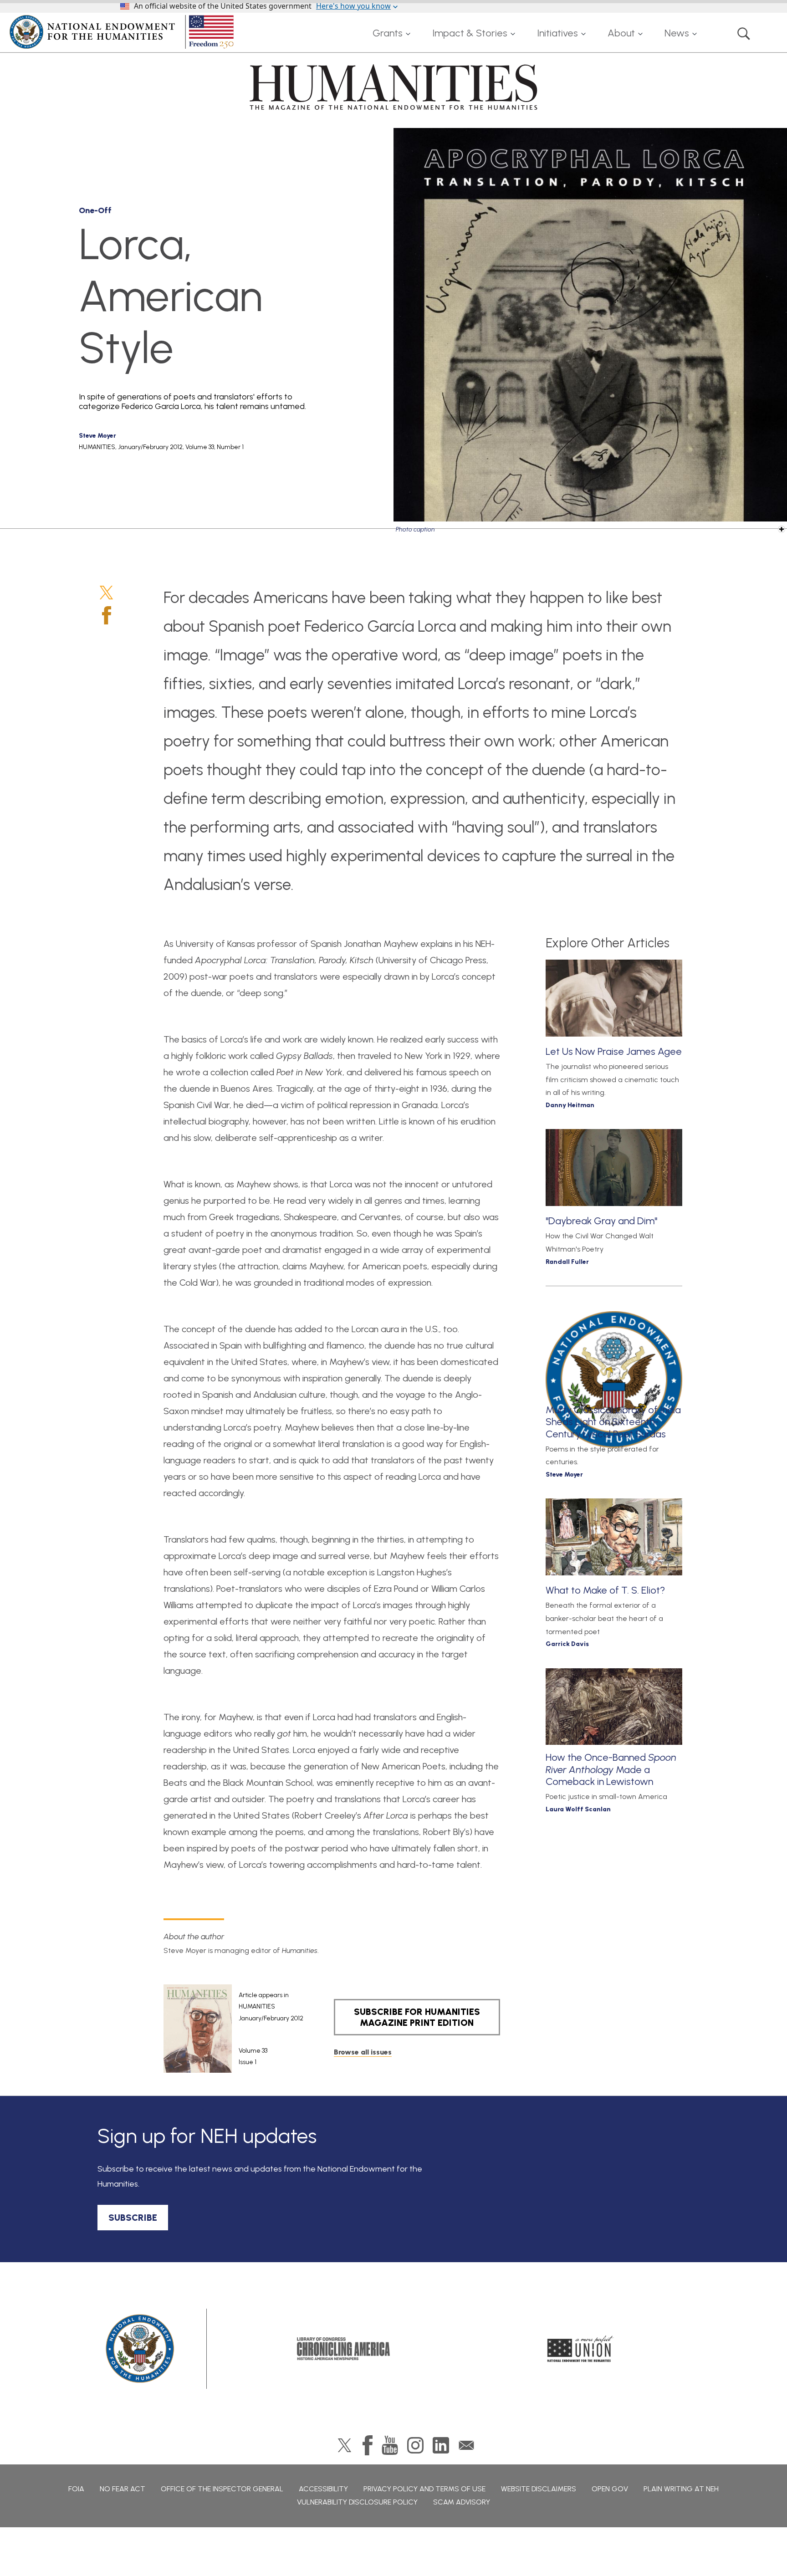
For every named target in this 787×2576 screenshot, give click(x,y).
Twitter (106, 593)
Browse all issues (363, 2052)
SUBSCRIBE (133, 2218)
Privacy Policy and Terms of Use (424, 2489)
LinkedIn (441, 2445)
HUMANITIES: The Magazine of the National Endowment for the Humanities (393, 87)
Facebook (107, 615)
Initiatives (557, 33)
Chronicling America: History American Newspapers (343, 2349)
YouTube (390, 2445)
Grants (388, 33)
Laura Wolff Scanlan (578, 1809)
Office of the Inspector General (222, 2489)
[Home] (123, 32)
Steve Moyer (97, 436)
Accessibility (323, 2489)
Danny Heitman (570, 1105)
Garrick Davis (567, 1644)
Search (744, 33)
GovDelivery (466, 2445)
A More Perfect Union (580, 2349)
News (677, 33)
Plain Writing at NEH (681, 2489)
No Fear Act (123, 2489)
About (621, 33)
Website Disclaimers (539, 2489)
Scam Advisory (462, 2502)
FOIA (76, 2489)
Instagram (415, 2445)
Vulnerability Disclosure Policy (357, 2502)
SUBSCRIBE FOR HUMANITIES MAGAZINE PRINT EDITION (417, 2017)
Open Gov (610, 2489)
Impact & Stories (470, 33)
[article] (233, 2029)
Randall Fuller (567, 1262)
